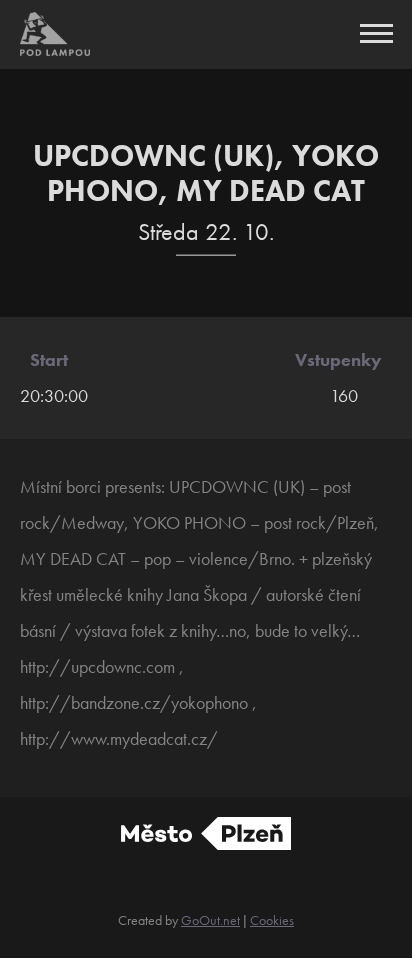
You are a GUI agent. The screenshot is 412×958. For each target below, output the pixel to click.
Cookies (272, 920)
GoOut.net (210, 920)
